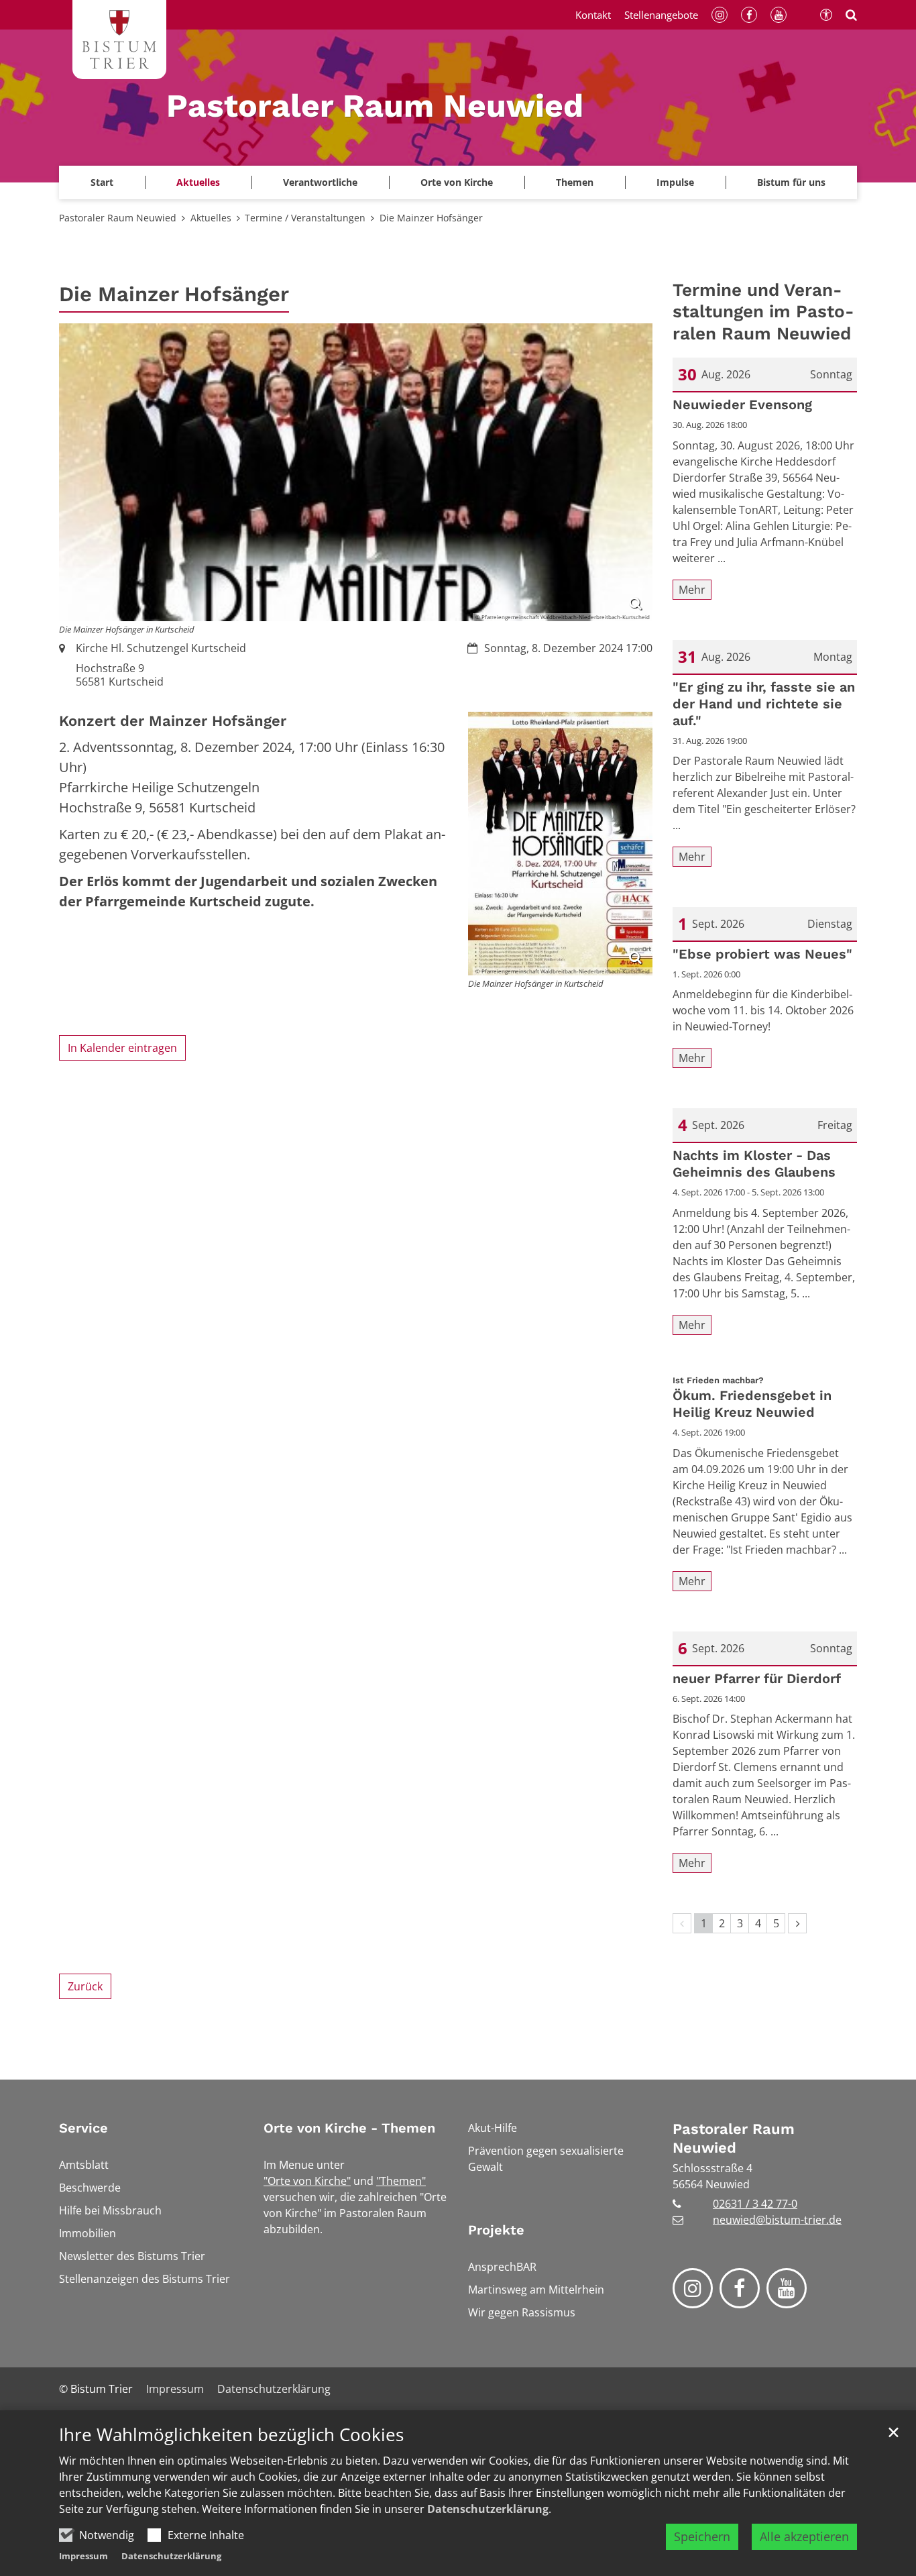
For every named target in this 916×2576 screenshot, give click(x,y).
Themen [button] (575, 182)
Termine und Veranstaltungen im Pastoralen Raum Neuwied (763, 312)
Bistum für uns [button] (791, 182)
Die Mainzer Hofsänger (431, 218)
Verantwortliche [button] (320, 182)
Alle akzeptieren (804, 2536)
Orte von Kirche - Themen (349, 2128)
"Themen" (401, 2181)
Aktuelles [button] (198, 182)
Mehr (692, 590)
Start (102, 182)
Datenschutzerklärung (488, 2509)
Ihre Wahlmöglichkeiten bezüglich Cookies (231, 2435)
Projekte (496, 2230)
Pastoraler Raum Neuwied (118, 218)
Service (83, 2128)
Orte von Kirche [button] (457, 182)
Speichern (702, 2536)
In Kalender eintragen (122, 1048)
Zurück (85, 1986)
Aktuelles (211, 218)
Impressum (83, 2556)
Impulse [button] (675, 182)
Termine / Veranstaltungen (305, 218)
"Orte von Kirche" (307, 2181)
